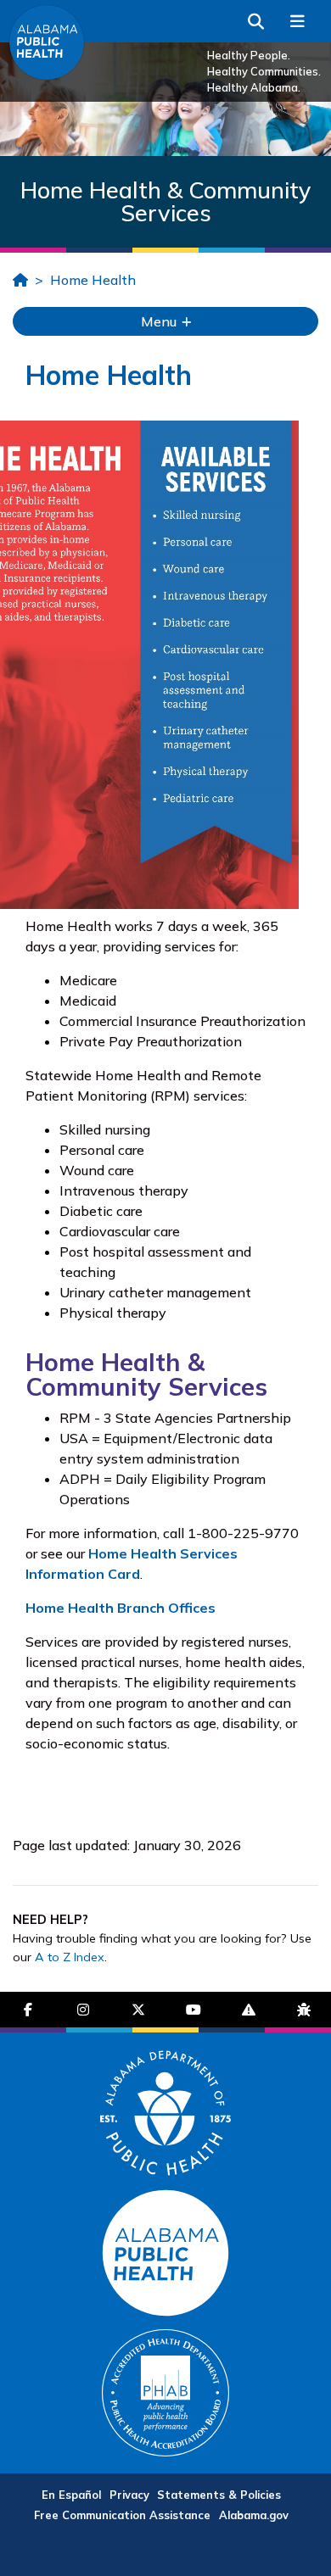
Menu (160, 321)
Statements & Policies (219, 2495)
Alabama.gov (254, 2515)
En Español (71, 2495)
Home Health (93, 280)
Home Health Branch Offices (121, 1608)
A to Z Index (70, 1957)
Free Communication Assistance (122, 2515)
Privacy (129, 2495)
